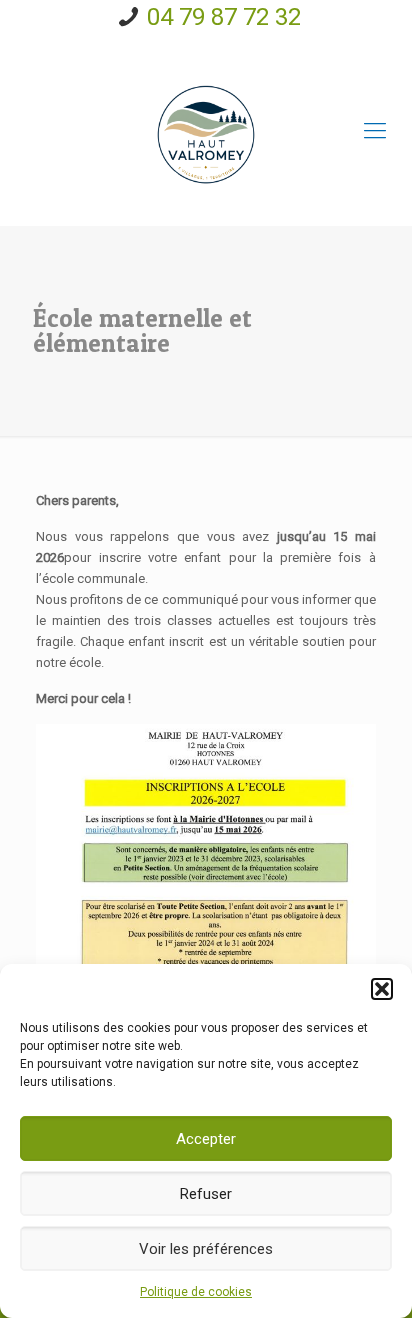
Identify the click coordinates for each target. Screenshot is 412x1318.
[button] (382, 989)
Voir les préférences (206, 1249)
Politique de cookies (196, 1292)
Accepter (206, 1139)
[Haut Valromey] (206, 131)
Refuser (206, 1194)
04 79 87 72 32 (224, 17)
